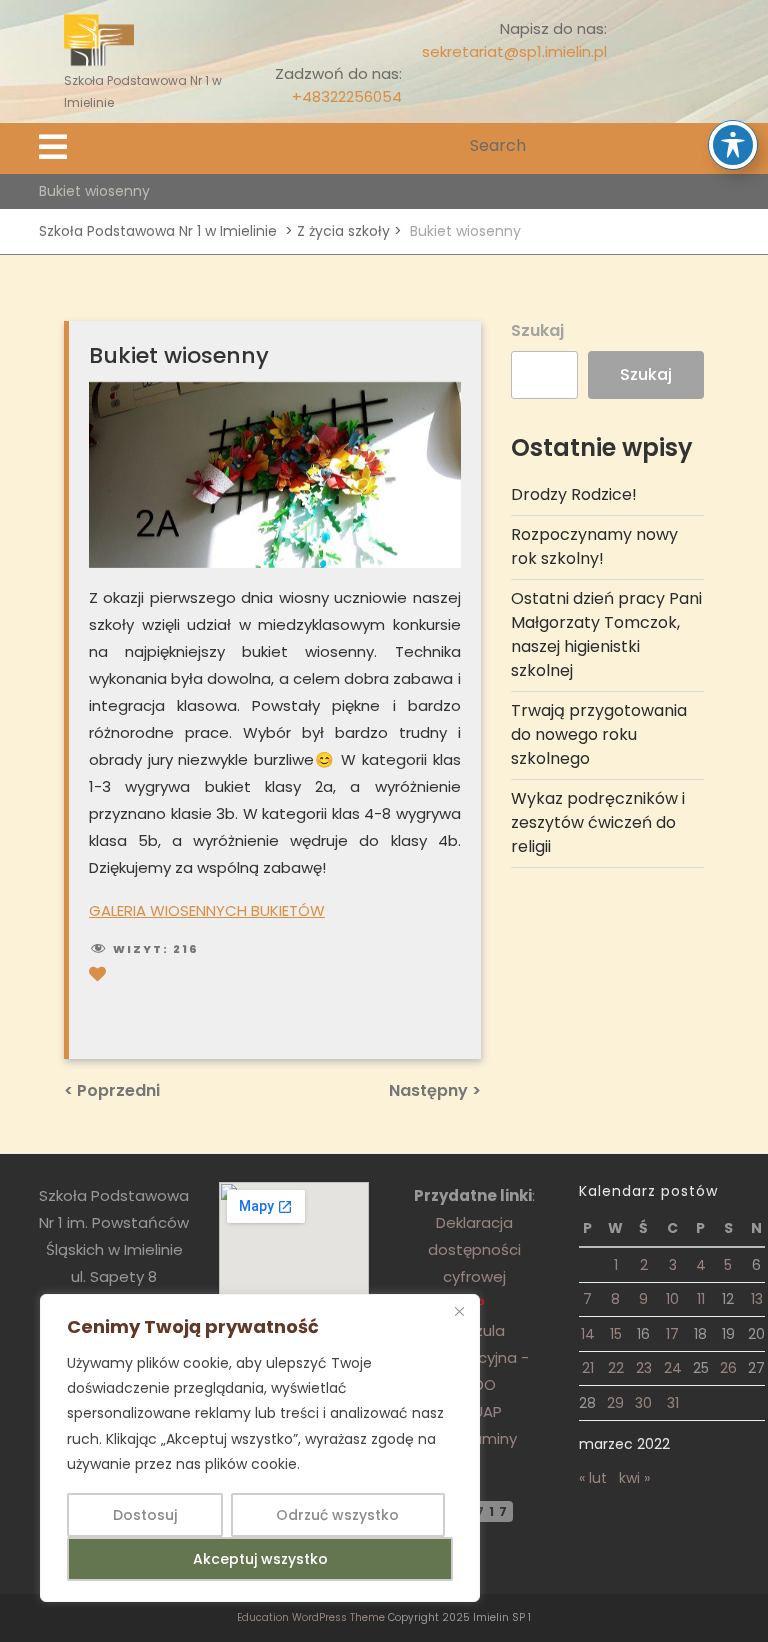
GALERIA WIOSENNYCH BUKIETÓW (207, 910)
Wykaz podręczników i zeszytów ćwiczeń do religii (598, 822)
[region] (260, 1448)
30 (643, 1403)
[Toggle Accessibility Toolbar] (733, 145)
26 (728, 1368)
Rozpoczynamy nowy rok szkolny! (594, 546)
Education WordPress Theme (311, 1617)
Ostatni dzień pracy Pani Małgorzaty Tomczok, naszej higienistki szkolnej (606, 634)
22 (616, 1368)
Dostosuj (145, 1515)
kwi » (634, 1478)
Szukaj (537, 330)
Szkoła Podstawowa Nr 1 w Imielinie (158, 231)
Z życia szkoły (343, 231)
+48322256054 (347, 96)
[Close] (459, 1311)
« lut (593, 1478)
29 (615, 1403)
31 (673, 1403)
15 (616, 1334)
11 (701, 1299)
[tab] (53, 148)
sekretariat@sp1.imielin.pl (514, 51)
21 (588, 1368)
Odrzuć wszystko (337, 1515)
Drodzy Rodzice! (574, 494)
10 (672, 1299)
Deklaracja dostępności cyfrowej (474, 1249)
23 (644, 1368)
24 (673, 1368)
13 (757, 1299)
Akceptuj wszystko (260, 1559)
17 (672, 1334)
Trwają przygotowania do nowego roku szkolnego (599, 734)
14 (588, 1334)
